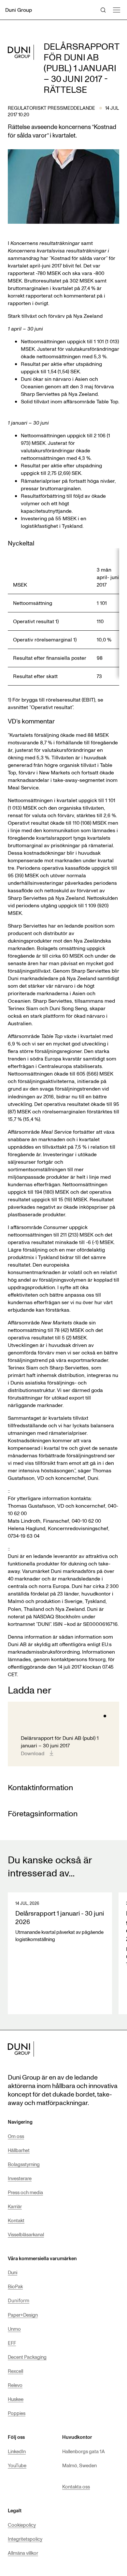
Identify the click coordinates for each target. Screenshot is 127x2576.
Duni (13, 2272)
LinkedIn (17, 2451)
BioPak (15, 2286)
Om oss (16, 2136)
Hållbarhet (19, 2150)
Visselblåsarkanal (26, 2234)
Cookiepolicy (22, 2525)
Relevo (15, 2385)
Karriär (15, 2206)
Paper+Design (23, 2315)
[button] (116, 9)
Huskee (16, 2399)
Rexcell (15, 2371)
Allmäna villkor (23, 2553)
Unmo (14, 2329)
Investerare (20, 2178)
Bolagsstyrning (24, 2164)
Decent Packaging (27, 2357)
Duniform (19, 2301)
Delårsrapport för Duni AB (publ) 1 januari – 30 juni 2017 (60, 1742)
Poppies (17, 2413)
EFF (12, 2343)
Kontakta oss (76, 2487)
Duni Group (19, 10)
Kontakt (16, 2220)
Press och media (25, 2192)
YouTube (17, 2465)
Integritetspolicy (25, 2539)
